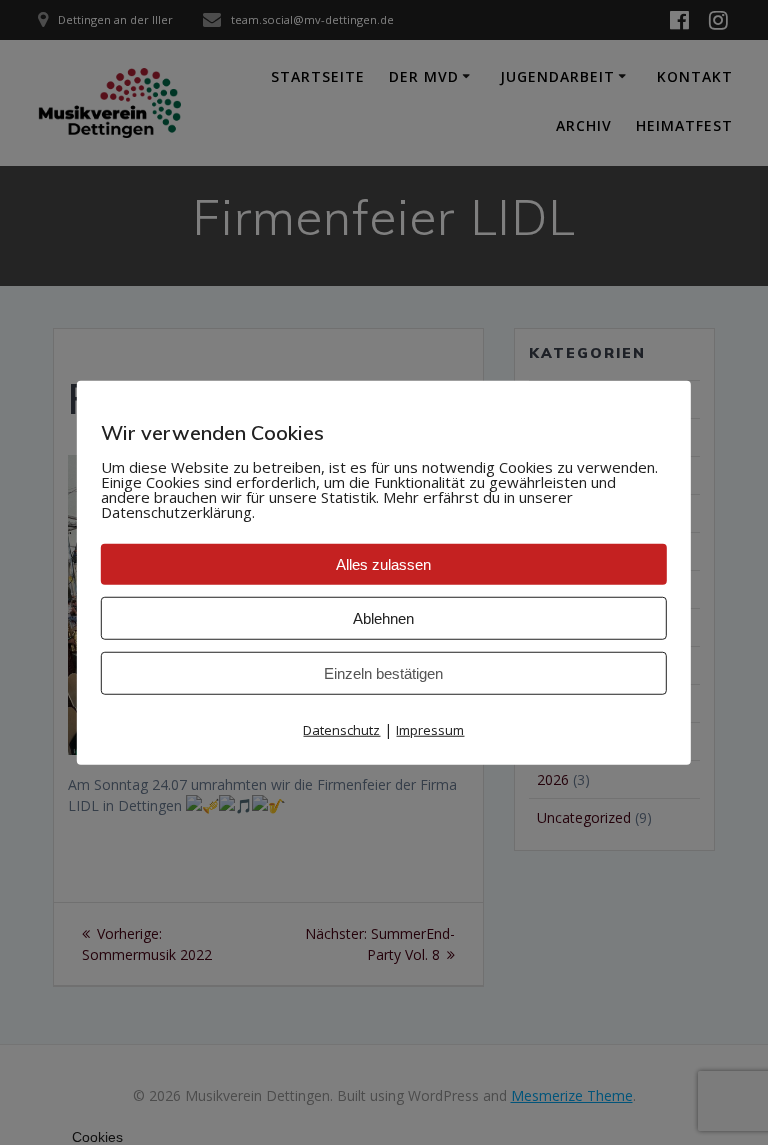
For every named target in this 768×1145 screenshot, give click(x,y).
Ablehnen (383, 618)
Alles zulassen (383, 564)
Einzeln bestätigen (383, 673)
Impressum (430, 730)
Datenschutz (341, 730)
